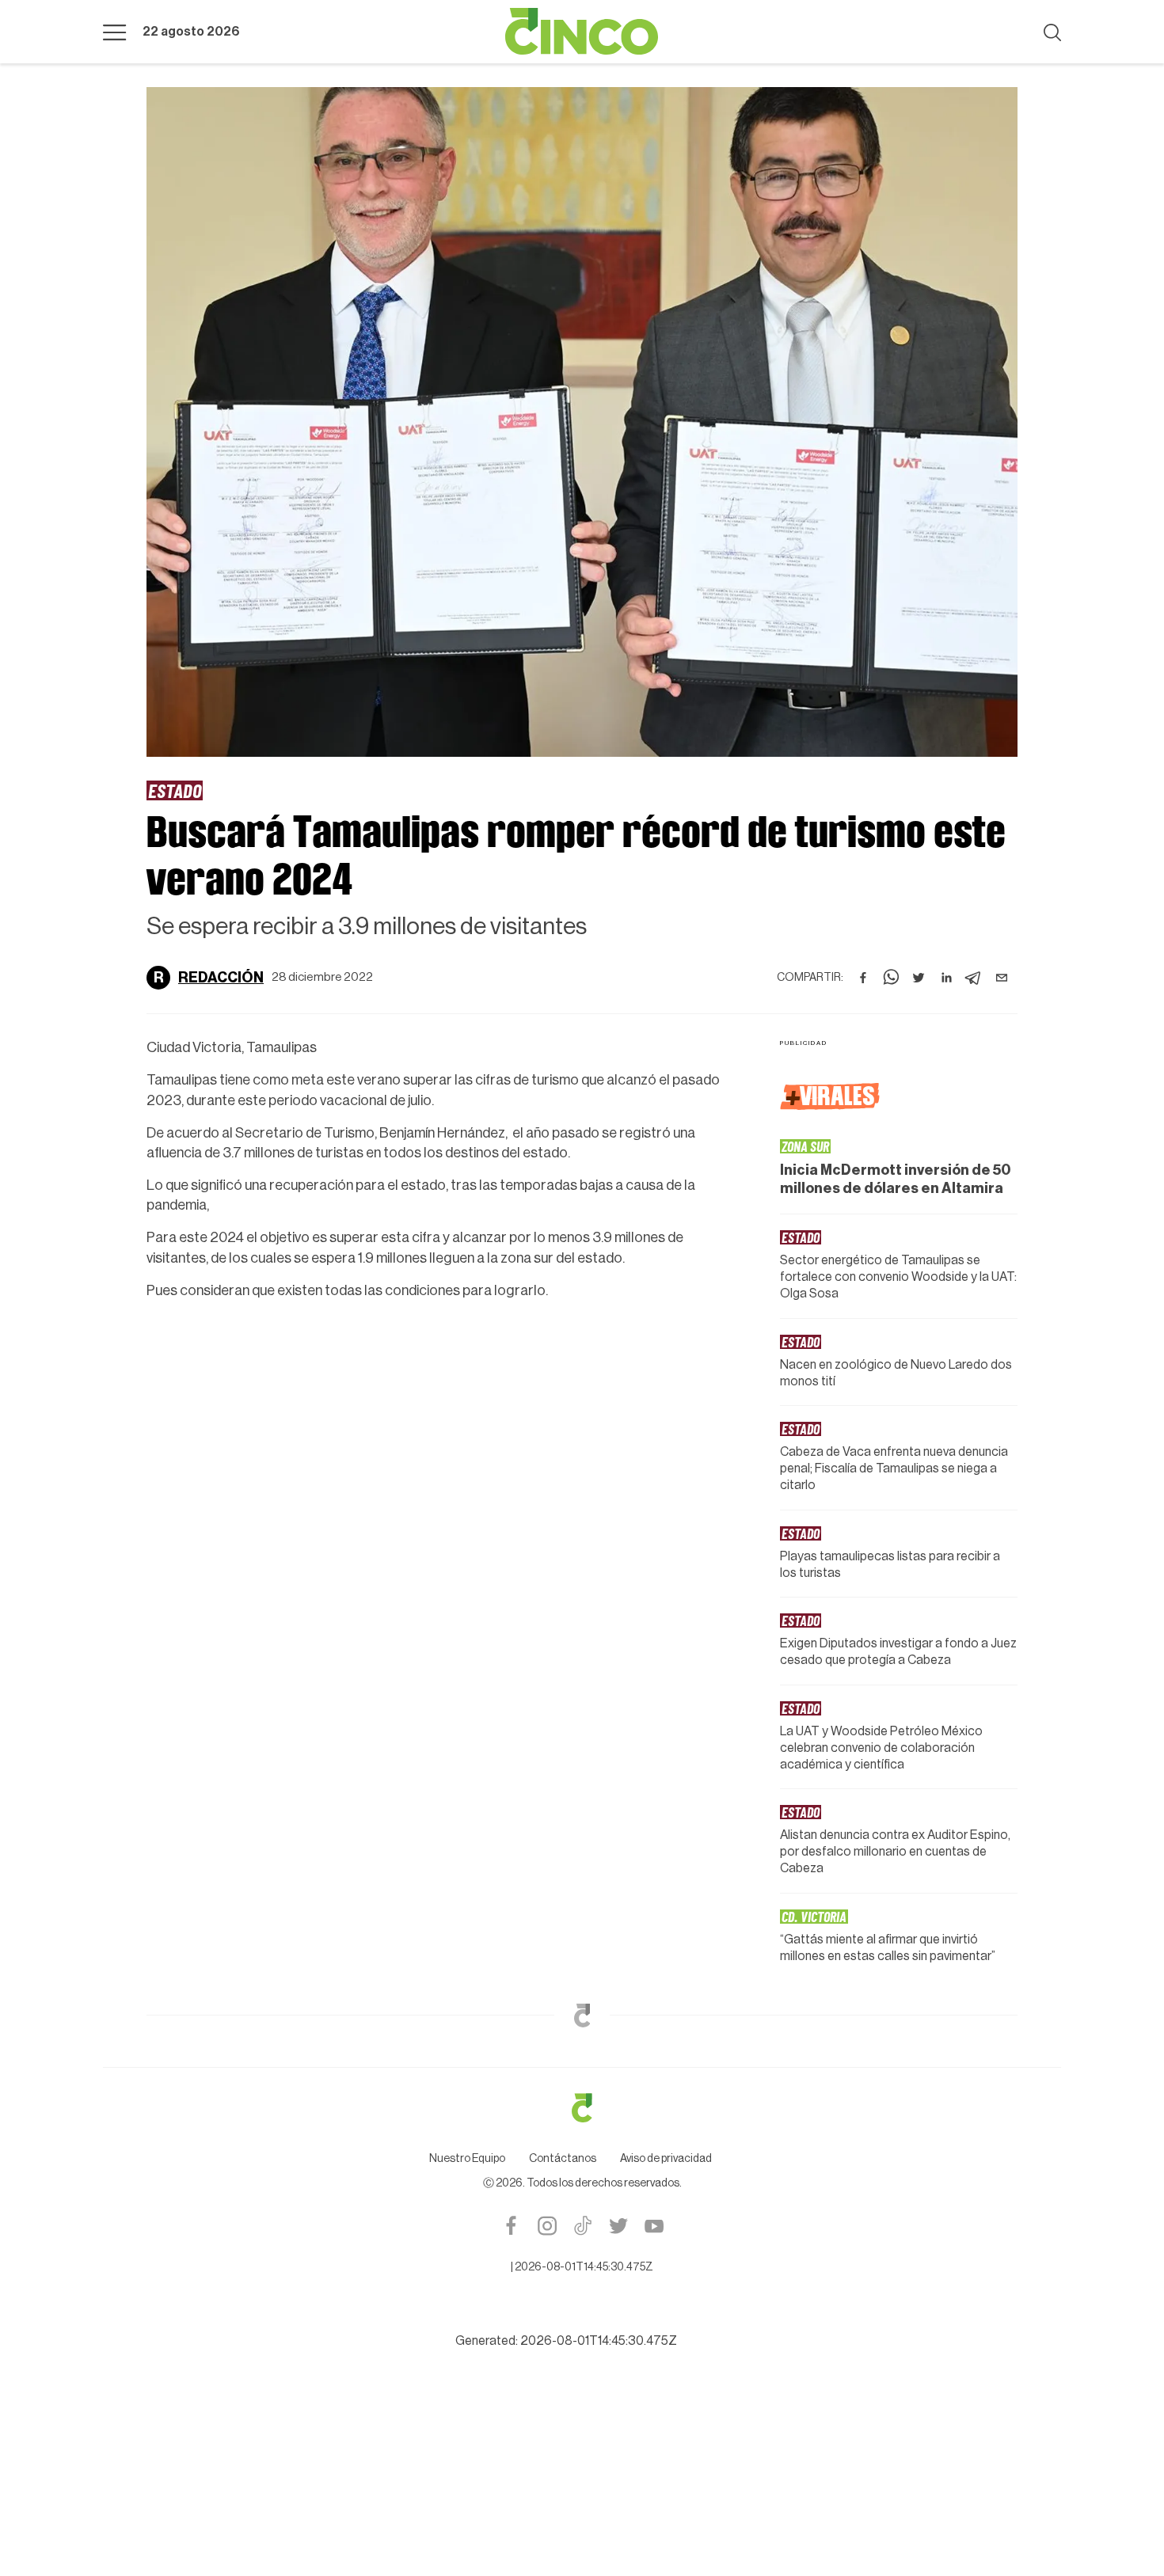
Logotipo (582, 32)
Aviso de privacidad (666, 2159)
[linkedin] (946, 978)
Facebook (511, 2226)
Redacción (221, 978)
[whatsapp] (891, 978)
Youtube (654, 2226)
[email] (1002, 978)
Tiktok (582, 2226)
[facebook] (863, 978)
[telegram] (974, 978)
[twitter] (919, 978)
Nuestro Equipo (467, 2159)
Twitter (618, 2226)
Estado (175, 790)
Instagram (547, 2226)
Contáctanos (563, 2159)
